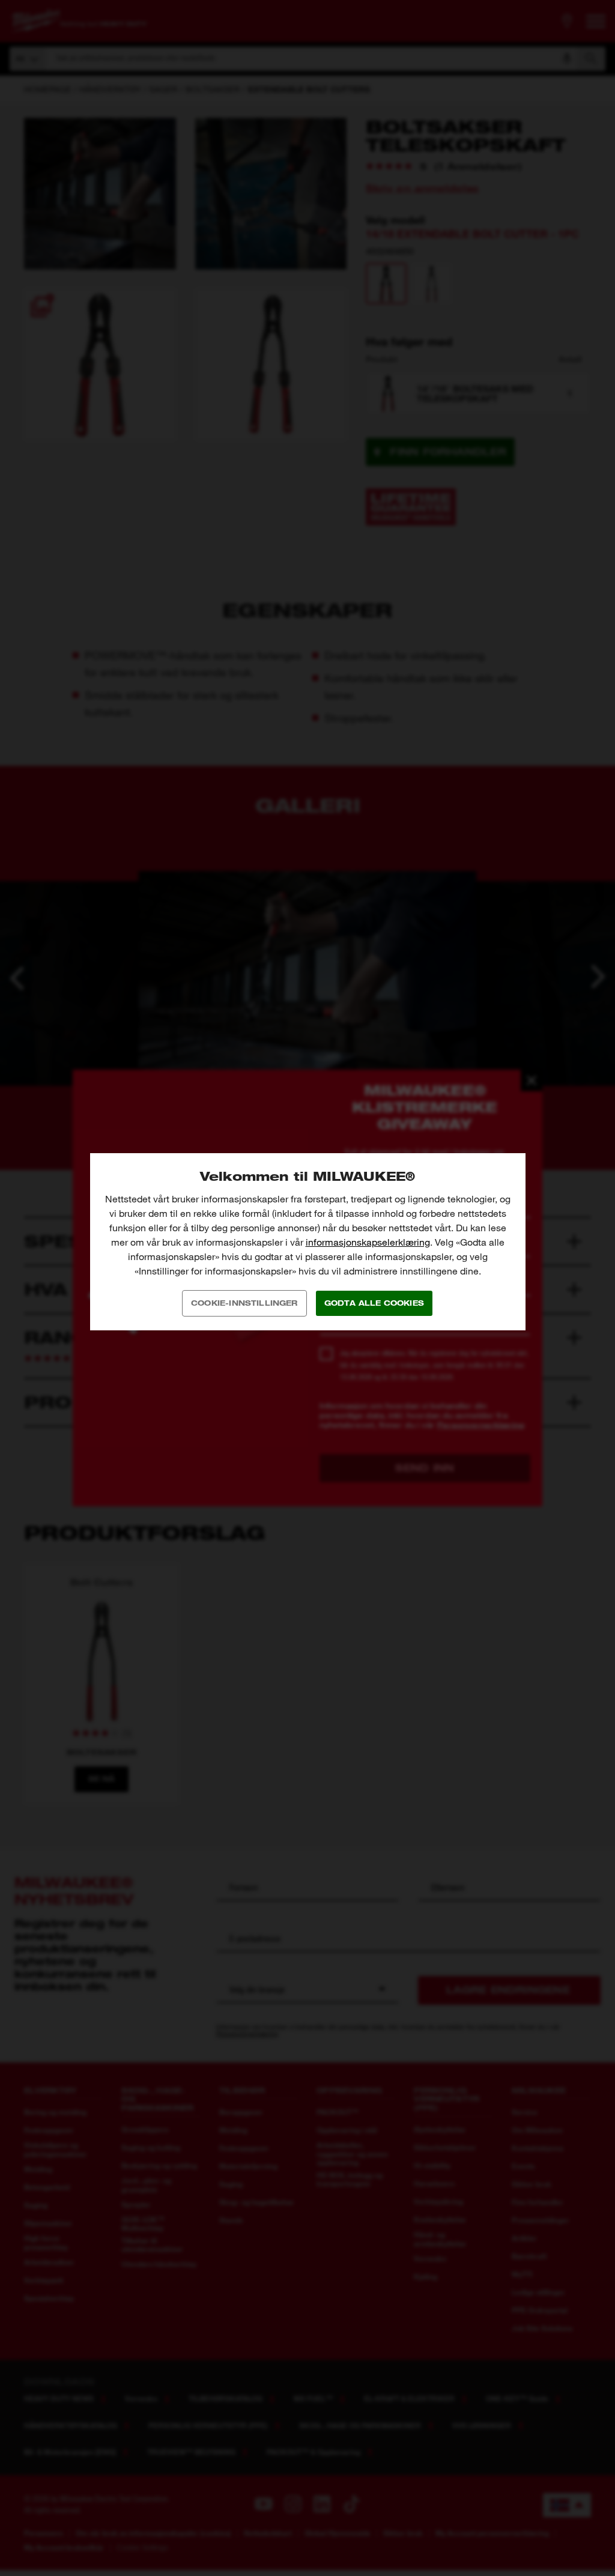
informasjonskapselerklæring (368, 1242)
